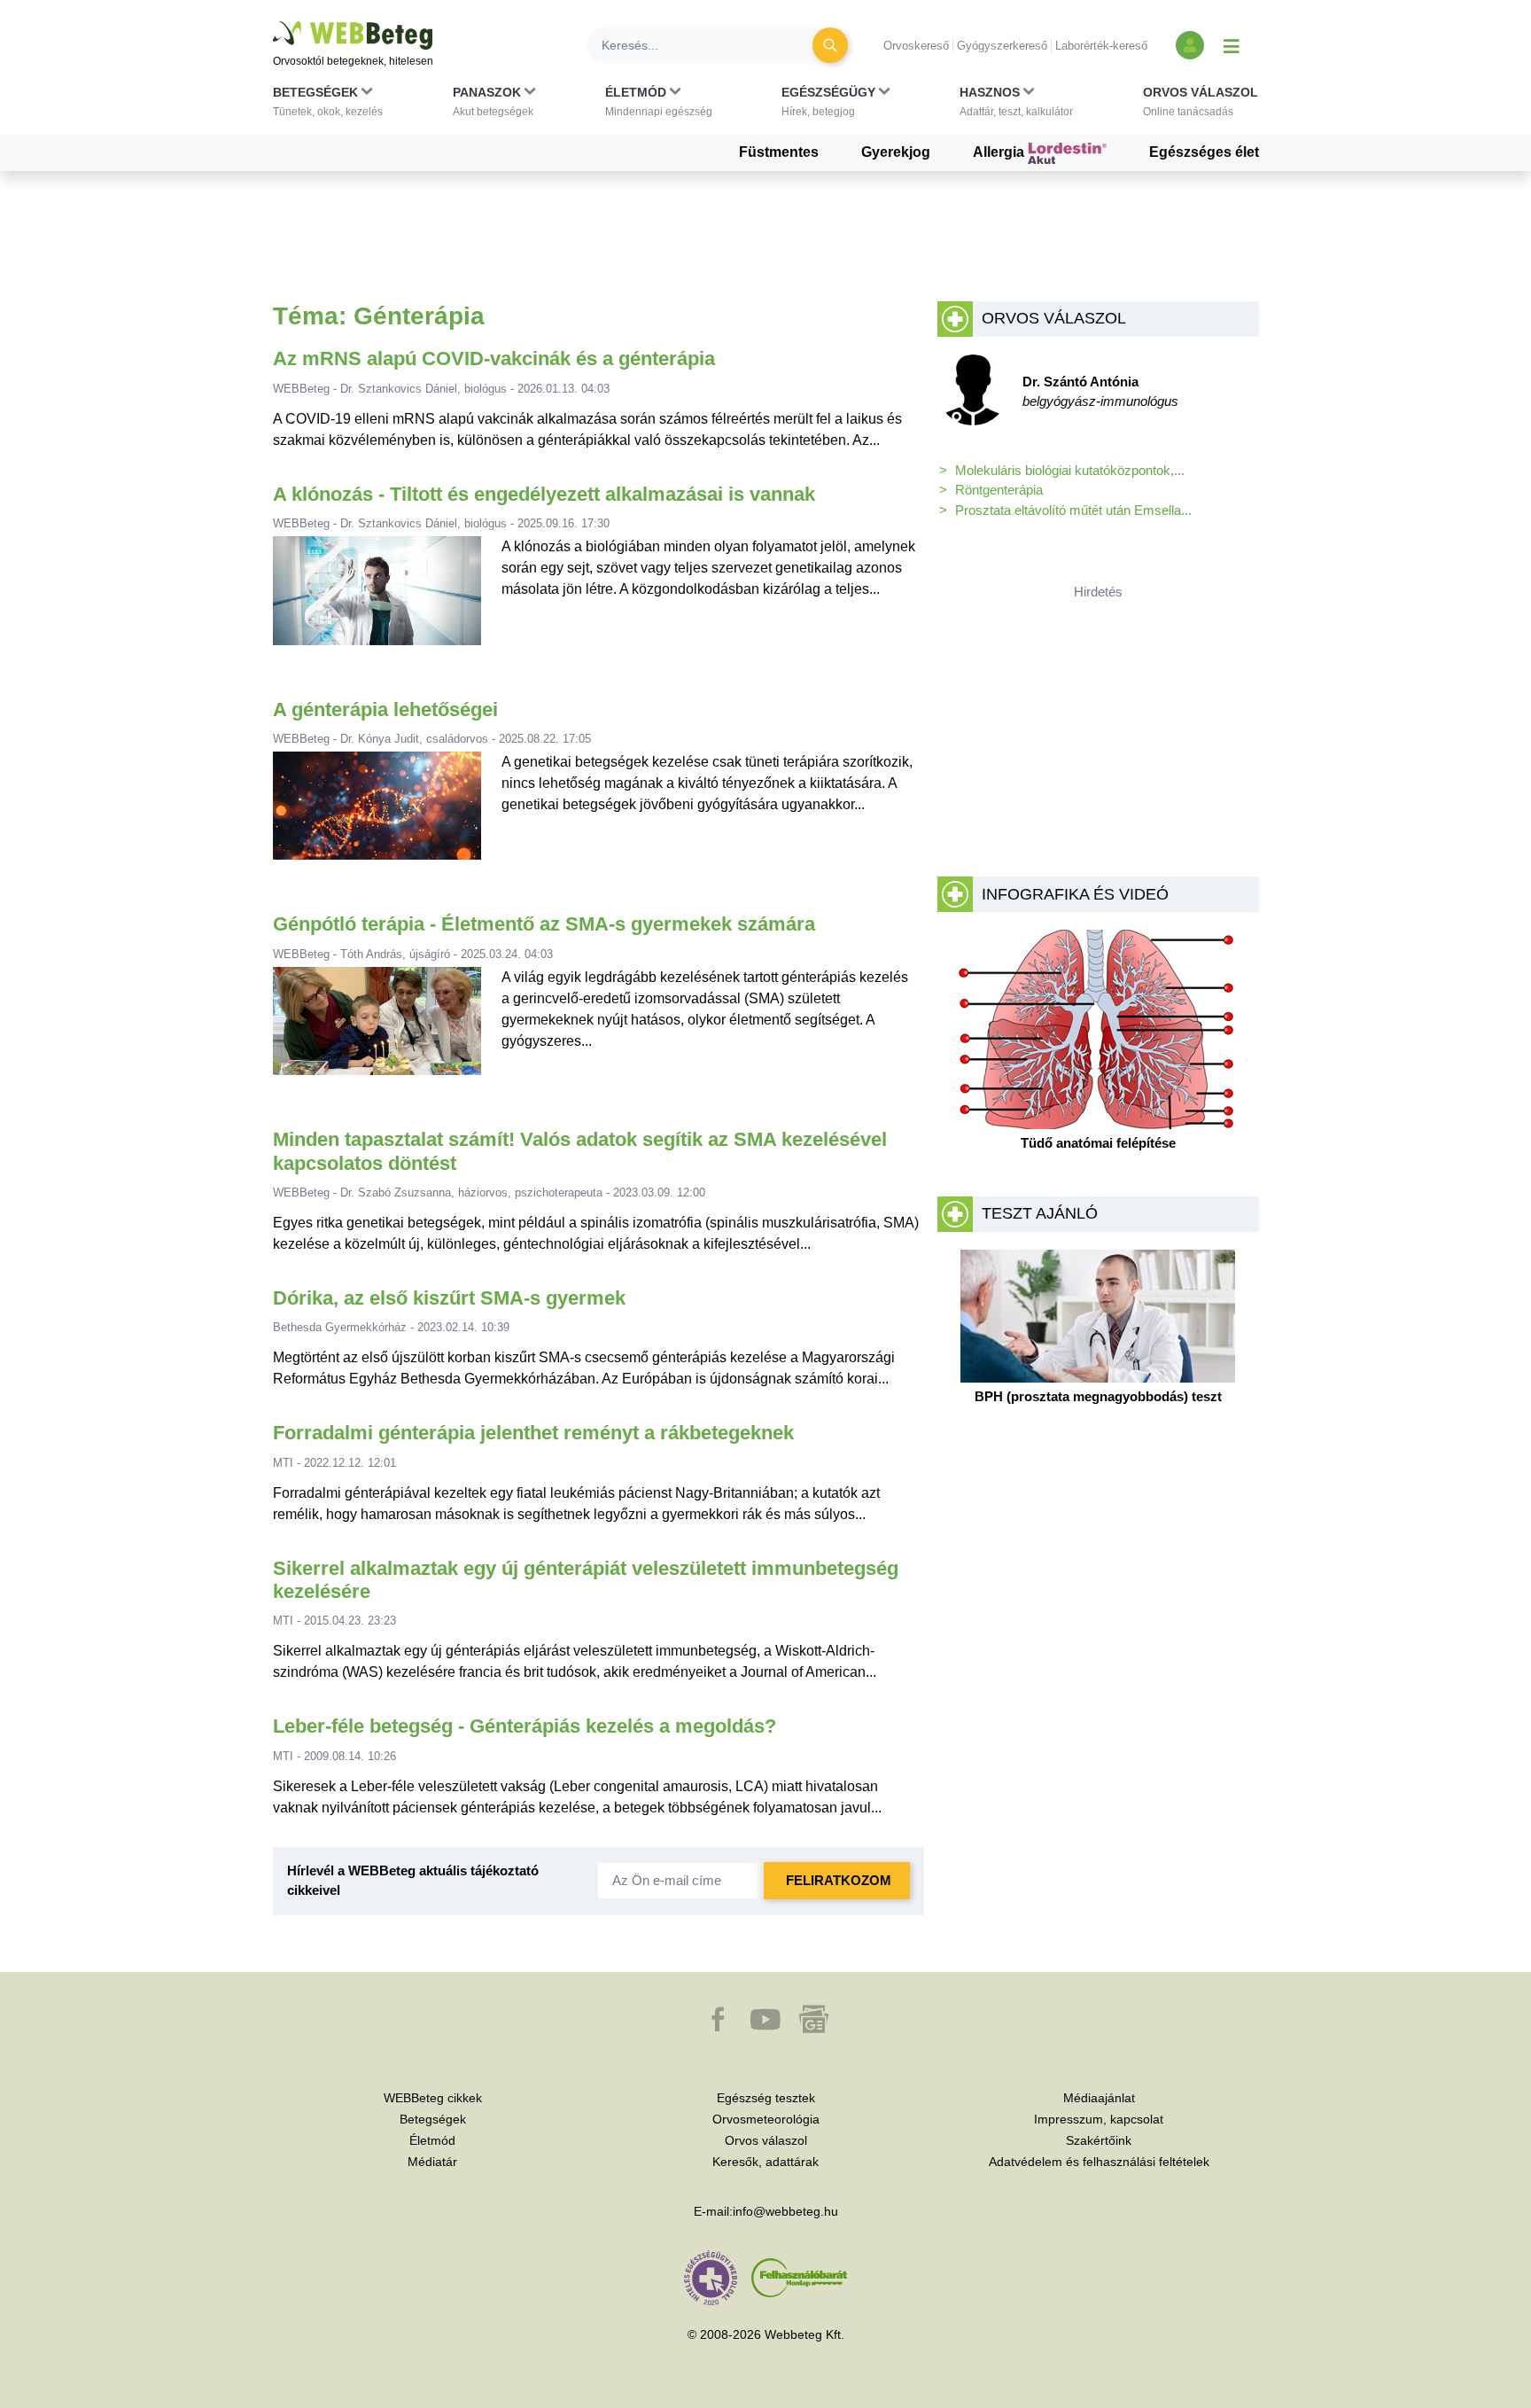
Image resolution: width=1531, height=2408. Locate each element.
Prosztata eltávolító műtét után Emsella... (1073, 510)
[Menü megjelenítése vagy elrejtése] (1232, 45)
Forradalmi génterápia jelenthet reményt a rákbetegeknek (533, 1433)
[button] (328, 105)
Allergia (1000, 152)
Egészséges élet (1204, 152)
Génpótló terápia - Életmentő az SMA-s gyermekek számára (544, 924)
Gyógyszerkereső (1002, 46)
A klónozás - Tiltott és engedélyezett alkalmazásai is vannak (544, 494)
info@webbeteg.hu (785, 2211)
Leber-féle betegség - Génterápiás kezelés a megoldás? (525, 1726)
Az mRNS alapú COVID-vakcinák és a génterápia (494, 358)
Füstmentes (779, 152)
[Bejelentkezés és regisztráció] (1190, 45)
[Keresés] (830, 45)
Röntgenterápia (999, 490)
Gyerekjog (896, 152)
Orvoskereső (916, 46)
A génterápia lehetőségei (385, 709)
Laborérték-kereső (1101, 46)
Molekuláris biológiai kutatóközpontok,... (1070, 470)
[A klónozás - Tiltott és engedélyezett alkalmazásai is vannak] (377, 598)
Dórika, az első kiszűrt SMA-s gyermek (449, 1298)
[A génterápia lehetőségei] (377, 813)
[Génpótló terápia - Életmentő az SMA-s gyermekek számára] (377, 1029)
